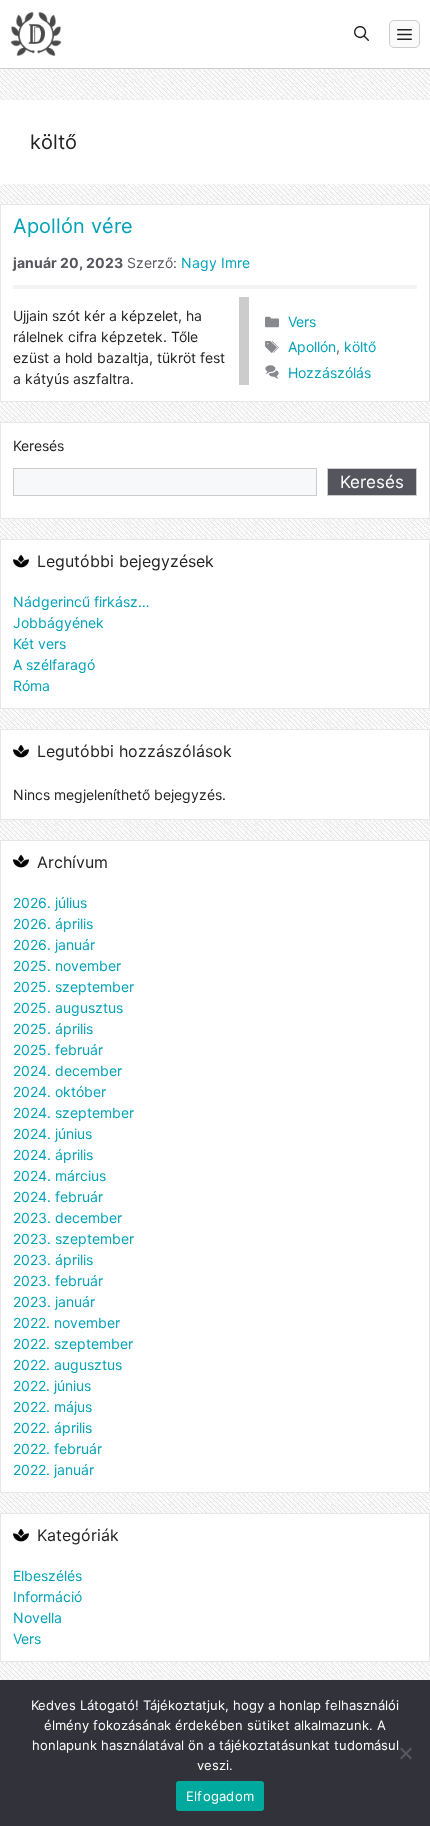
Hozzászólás (329, 372)
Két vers (39, 643)
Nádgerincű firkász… (81, 601)
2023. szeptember (73, 1238)
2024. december (67, 1070)
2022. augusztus (67, 1364)
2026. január (54, 944)
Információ (47, 1596)
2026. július (50, 902)
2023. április (53, 1259)
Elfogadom (220, 1796)
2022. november (66, 1322)
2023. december (67, 1217)
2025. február (58, 1049)
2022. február (57, 1448)
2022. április (52, 1427)
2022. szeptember (73, 1343)
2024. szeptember (73, 1112)
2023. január (54, 1301)
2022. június (52, 1385)
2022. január (53, 1469)
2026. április (53, 923)
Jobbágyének (58, 622)
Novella (37, 1617)
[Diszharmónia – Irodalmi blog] (36, 34)
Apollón (312, 346)
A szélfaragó (54, 664)
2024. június (52, 1133)
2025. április (53, 1028)
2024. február (58, 1196)
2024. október (59, 1091)
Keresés (38, 445)
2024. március (59, 1175)
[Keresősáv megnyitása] (361, 34)
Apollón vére (73, 226)
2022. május (52, 1406)
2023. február (58, 1280)
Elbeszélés (47, 1575)
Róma (31, 685)
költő (360, 346)
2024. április (53, 1154)
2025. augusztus (68, 1007)
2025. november (67, 965)
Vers (302, 321)
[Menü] (404, 34)
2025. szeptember (73, 986)
